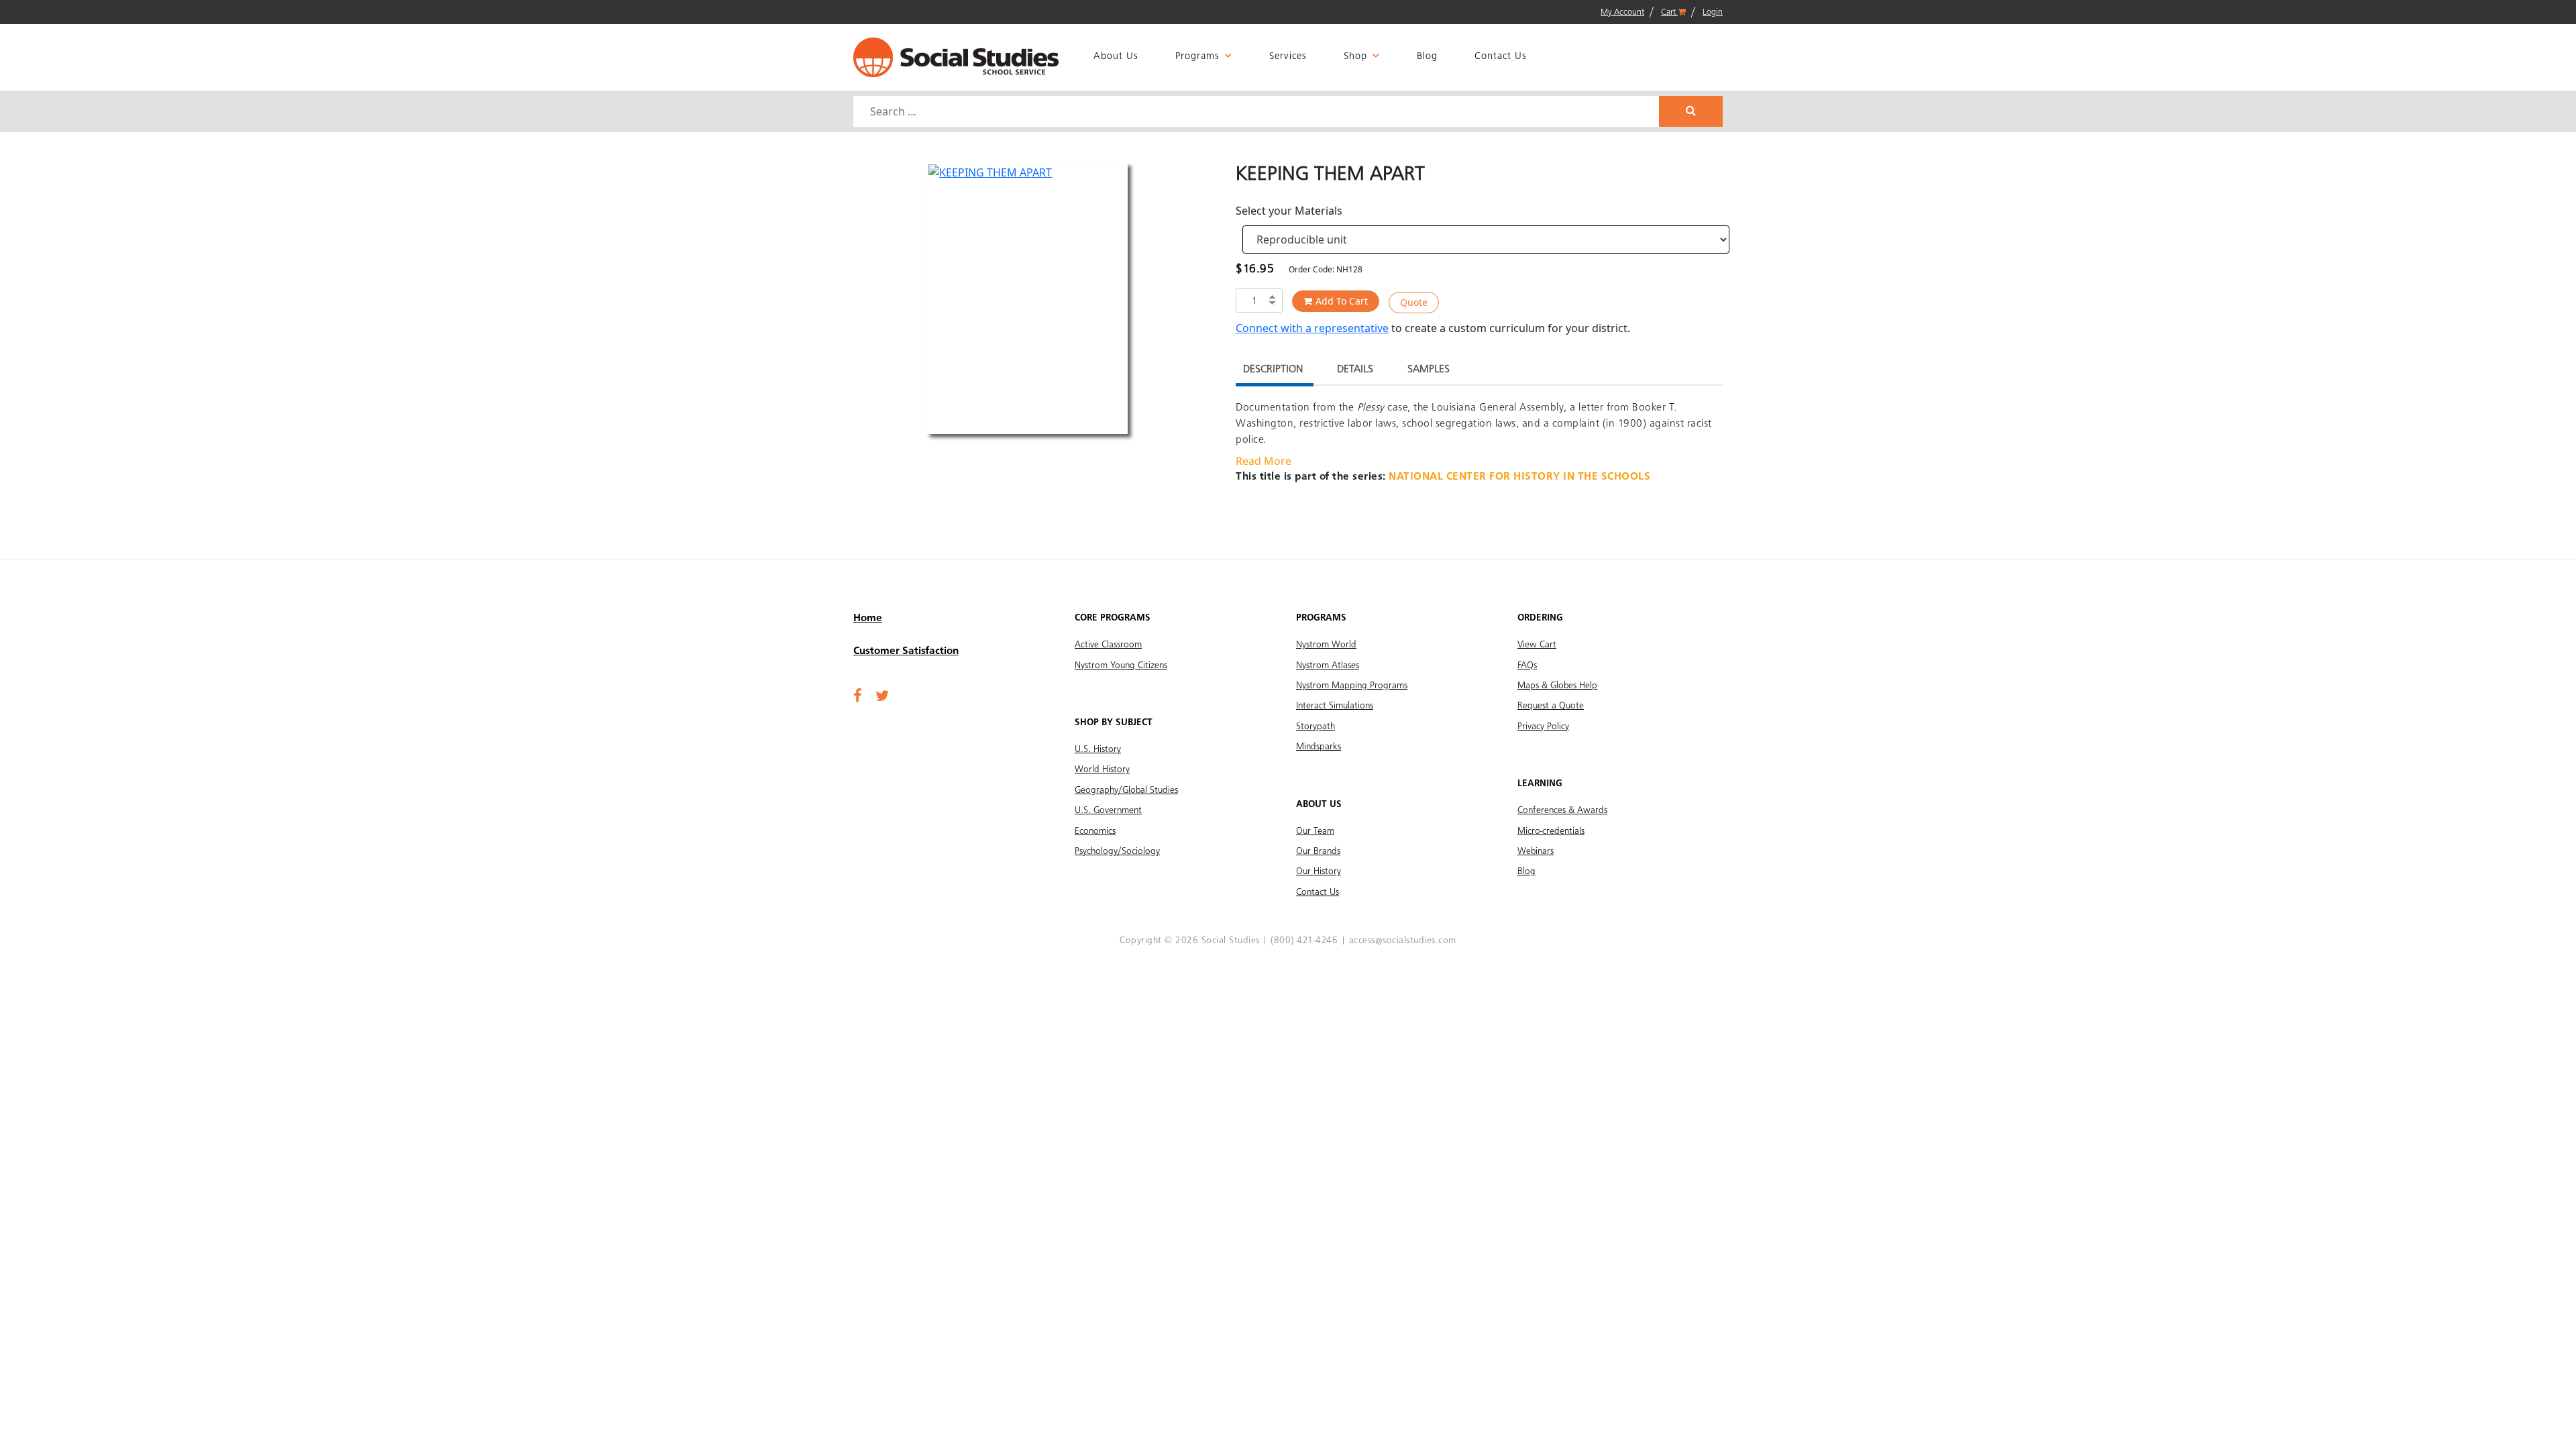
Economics (1095, 831)
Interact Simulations (1335, 706)
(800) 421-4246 (1304, 941)
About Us (1116, 57)
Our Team (1315, 831)
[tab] (1273, 371)
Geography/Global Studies (1126, 790)
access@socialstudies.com (1403, 941)
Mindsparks (1319, 747)
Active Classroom (1108, 645)
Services (1288, 57)
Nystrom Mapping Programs (1352, 686)
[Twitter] (882, 697)
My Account (1622, 12)
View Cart (1537, 645)
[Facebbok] (858, 697)
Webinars (1536, 851)
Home (868, 619)
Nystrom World (1326, 645)
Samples (1429, 370)
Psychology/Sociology (1117, 851)
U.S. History (1098, 749)
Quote (1414, 302)
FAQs (1527, 665)
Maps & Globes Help (1557, 686)
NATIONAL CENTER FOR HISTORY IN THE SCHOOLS (1519, 477)
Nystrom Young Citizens (1121, 665)
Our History (1319, 871)
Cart (1669, 12)
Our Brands (1318, 851)
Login (1713, 12)
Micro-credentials (1551, 831)
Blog (1427, 57)
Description (1273, 370)
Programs (1197, 57)
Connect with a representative (1312, 328)
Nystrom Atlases (1328, 665)
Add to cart (1342, 301)
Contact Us (1501, 57)
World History (1102, 769)
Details (1355, 370)
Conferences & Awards (1562, 810)
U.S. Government (1108, 810)
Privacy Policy (1543, 727)
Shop (1355, 57)
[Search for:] (1258, 111)
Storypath (1316, 727)
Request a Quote (1551, 706)
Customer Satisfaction (906, 651)
